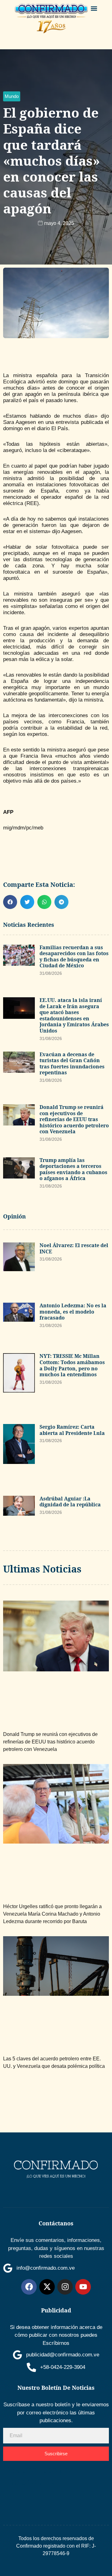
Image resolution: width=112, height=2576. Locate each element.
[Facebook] (29, 2287)
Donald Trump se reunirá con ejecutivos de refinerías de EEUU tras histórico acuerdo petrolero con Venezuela (74, 1119)
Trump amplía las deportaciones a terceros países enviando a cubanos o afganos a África (73, 1169)
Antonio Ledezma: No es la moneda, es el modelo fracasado (73, 1312)
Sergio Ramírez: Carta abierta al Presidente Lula (72, 1430)
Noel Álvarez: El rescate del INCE (74, 1248)
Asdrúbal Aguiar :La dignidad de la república (70, 1502)
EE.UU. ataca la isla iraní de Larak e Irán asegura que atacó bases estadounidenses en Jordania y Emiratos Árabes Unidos (74, 1015)
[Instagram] (65, 2287)
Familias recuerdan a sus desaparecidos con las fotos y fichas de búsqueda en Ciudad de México (74, 957)
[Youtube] (83, 2287)
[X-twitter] (47, 2287)
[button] (94, 8)
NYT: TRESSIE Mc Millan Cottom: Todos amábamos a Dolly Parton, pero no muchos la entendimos (72, 1365)
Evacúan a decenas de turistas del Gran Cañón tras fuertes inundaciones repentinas (72, 1064)
